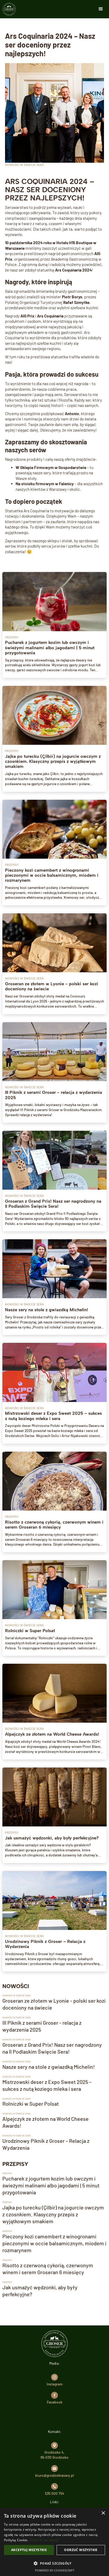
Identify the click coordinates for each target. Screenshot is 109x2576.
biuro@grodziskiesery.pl (54, 2475)
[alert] (54, 2542)
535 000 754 (55, 2493)
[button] (101, 9)
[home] (9, 9)
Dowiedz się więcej (44, 2540)
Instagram (54, 2384)
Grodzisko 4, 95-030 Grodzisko (54, 2455)
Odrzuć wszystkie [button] (81, 2550)
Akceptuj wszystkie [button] (29, 2550)
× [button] (103, 2513)
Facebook (55, 2402)
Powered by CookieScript (55, 2570)
